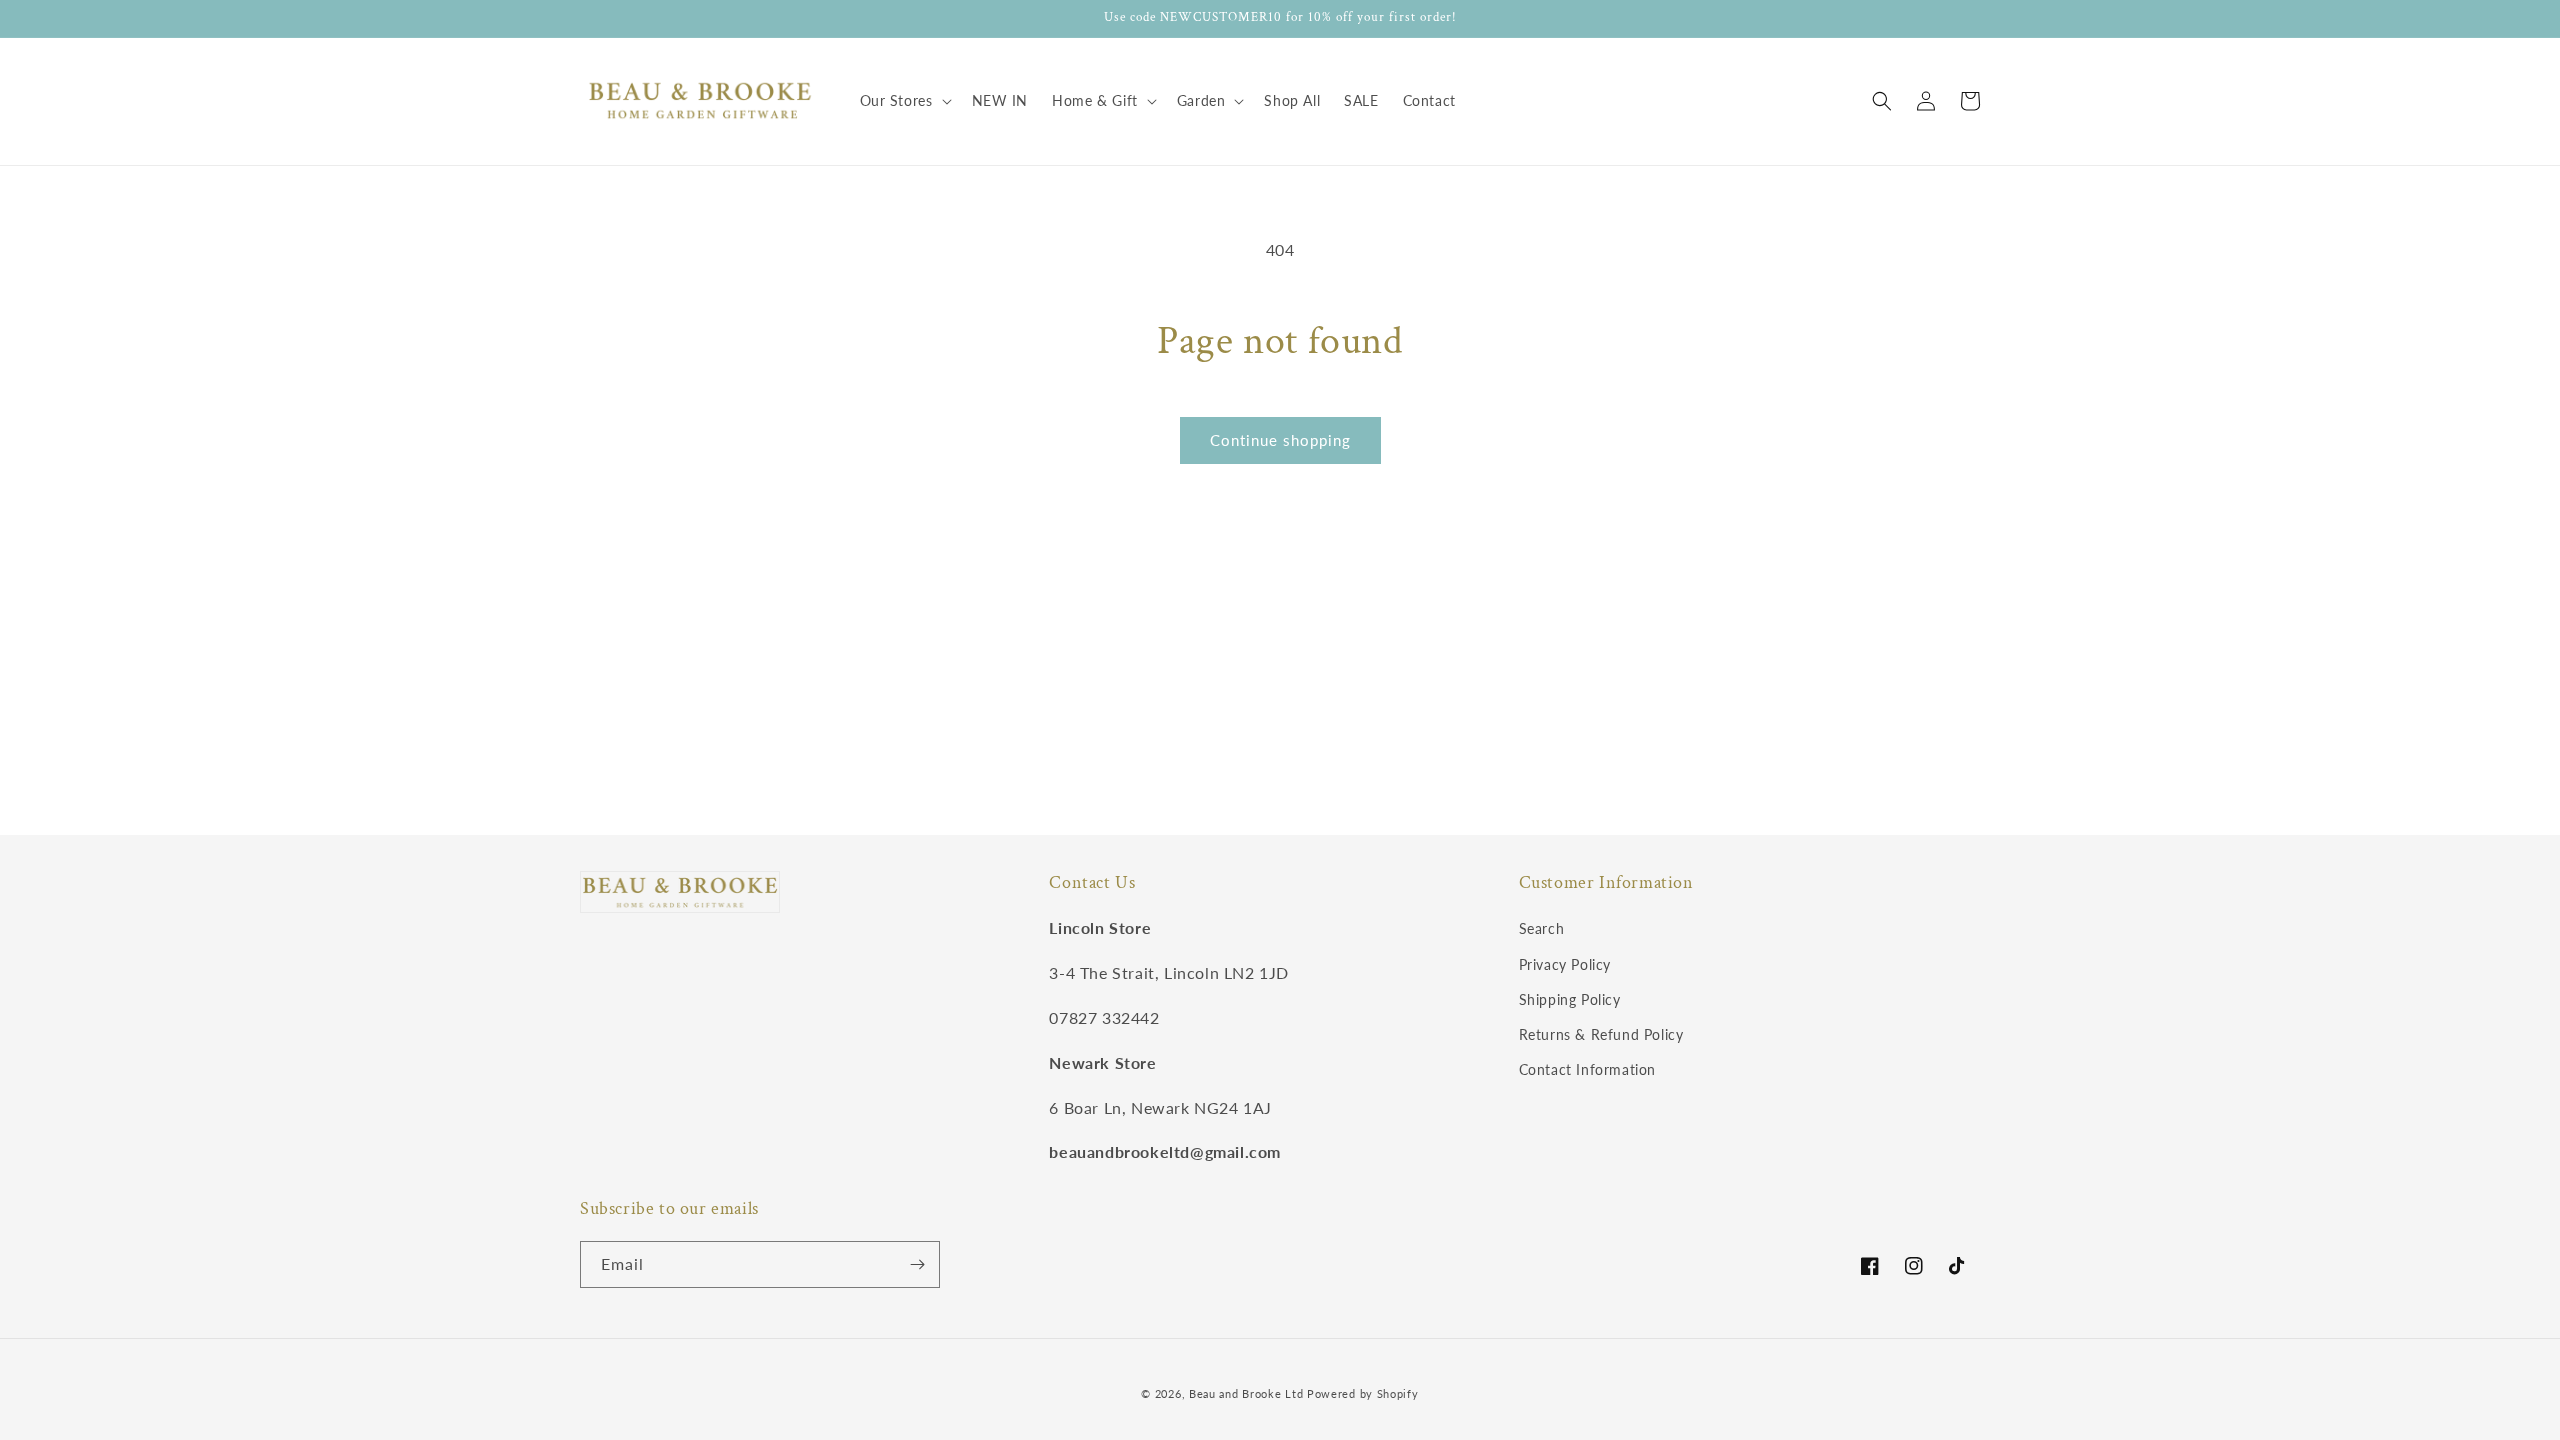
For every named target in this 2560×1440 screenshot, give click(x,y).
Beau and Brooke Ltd (1246, 1393)
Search (1542, 928)
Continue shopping (1280, 440)
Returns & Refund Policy (1601, 1034)
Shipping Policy (1570, 999)
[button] (904, 101)
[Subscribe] (917, 1264)
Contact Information (1587, 1069)
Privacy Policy (1565, 964)
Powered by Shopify (1363, 1393)
